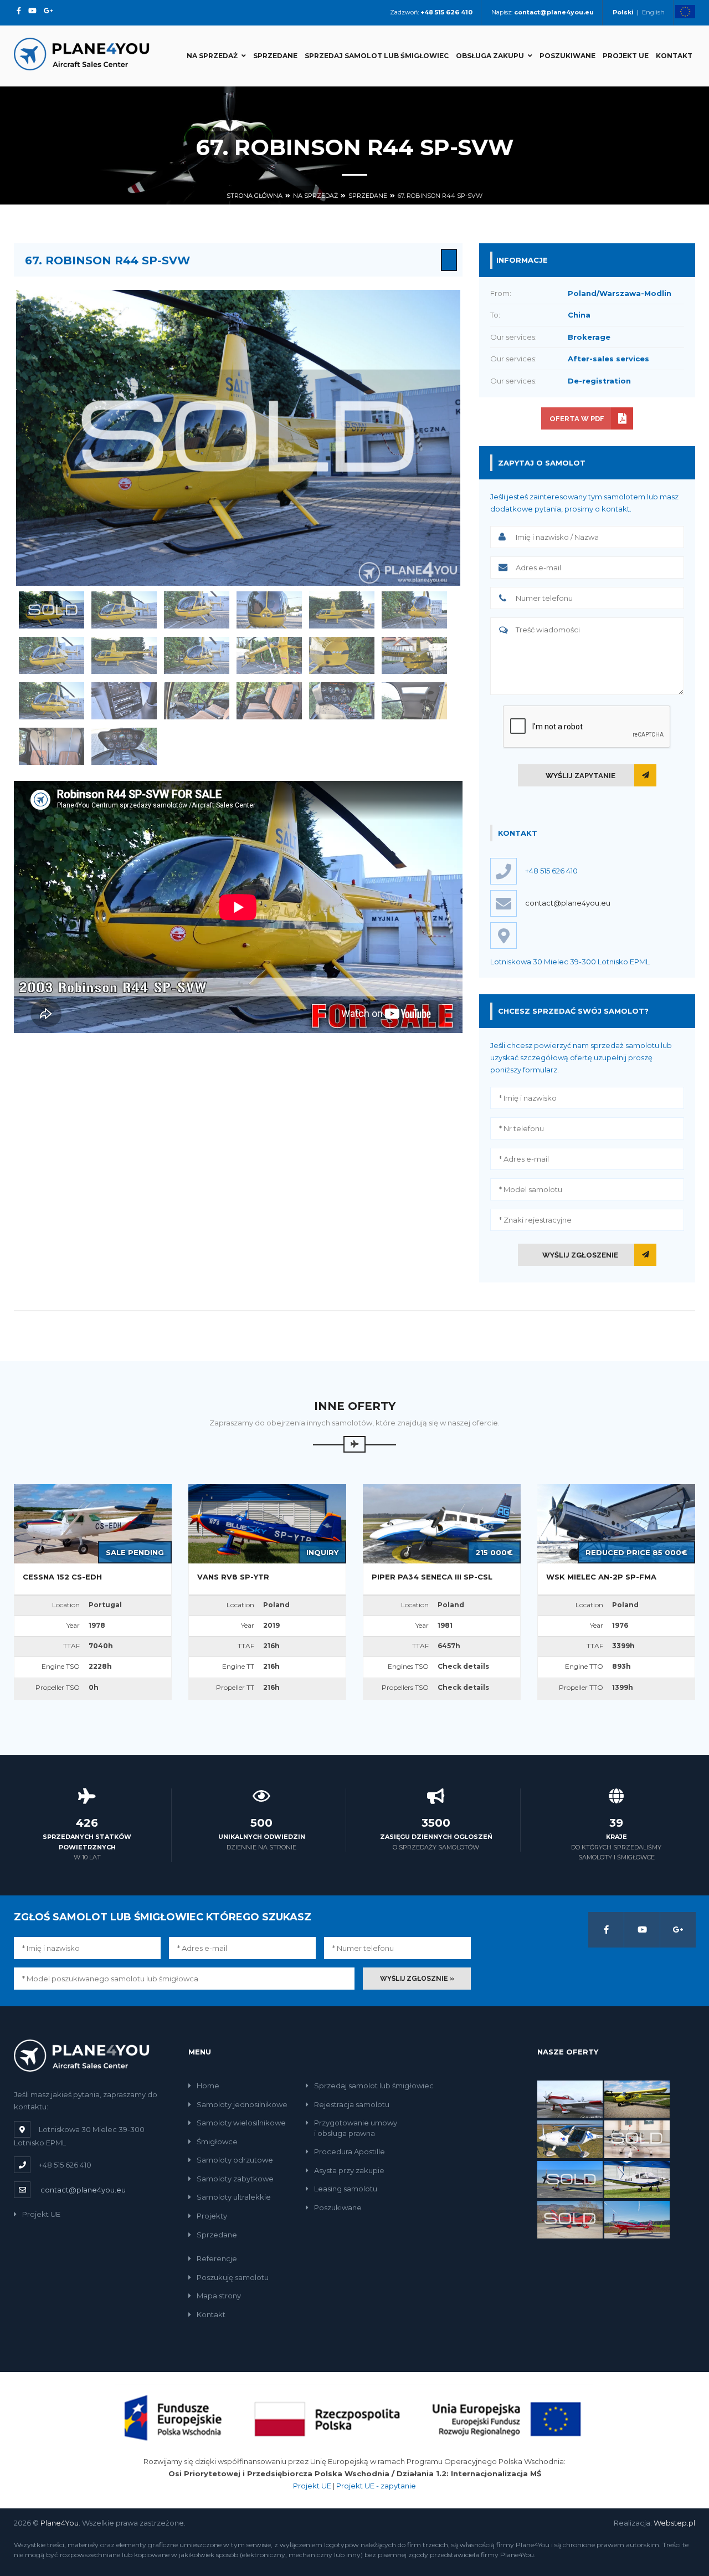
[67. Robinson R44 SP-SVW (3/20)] (197, 610)
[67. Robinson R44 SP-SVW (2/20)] (124, 610)
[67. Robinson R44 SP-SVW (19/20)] (52, 746)
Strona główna (255, 196)
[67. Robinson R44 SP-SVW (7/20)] (52, 655)
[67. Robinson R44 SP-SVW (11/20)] (342, 655)
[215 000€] (442, 1523)
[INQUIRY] (267, 1523)
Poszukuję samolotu (233, 2277)
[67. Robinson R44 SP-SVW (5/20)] (342, 610)
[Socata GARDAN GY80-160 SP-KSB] (637, 2179)
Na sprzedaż (212, 56)
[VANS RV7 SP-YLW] (570, 2098)
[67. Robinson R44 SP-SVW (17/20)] (342, 701)
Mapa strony (219, 2296)
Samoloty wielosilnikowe (241, 2123)
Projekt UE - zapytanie (376, 2486)
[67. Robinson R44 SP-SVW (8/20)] (124, 655)
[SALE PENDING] (93, 1523)
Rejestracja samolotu (352, 2104)
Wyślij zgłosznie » (417, 1979)
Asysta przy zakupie (349, 2170)
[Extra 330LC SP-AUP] (637, 2219)
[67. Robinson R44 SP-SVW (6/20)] (414, 610)
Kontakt (674, 56)
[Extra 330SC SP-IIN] (570, 2179)
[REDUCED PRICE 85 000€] (616, 1523)
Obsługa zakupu (490, 56)
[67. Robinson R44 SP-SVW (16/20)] (269, 701)
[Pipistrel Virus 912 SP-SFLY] (570, 2139)
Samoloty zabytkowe (235, 2179)
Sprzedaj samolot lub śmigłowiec (377, 56)
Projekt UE (626, 56)
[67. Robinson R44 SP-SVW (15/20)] (197, 701)
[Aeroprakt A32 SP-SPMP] (637, 2098)
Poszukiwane (567, 56)
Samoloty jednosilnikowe (242, 2104)
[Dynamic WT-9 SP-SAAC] (637, 2139)
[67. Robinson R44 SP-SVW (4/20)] (269, 610)
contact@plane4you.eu (568, 903)
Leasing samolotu (346, 2189)
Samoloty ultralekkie (234, 2197)
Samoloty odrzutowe (235, 2160)
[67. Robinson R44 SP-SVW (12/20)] (414, 655)
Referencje (217, 2258)
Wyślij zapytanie (580, 776)
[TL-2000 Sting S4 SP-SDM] (570, 2219)
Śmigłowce (217, 2141)
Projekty (212, 2216)
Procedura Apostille (350, 2151)
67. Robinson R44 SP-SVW (440, 196)
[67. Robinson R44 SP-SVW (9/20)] (197, 655)
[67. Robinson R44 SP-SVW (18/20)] (414, 701)
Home (208, 2086)
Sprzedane (275, 56)
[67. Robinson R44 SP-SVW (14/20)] (124, 701)
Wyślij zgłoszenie (580, 1255)
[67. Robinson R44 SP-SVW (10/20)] (269, 655)
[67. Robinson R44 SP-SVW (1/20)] (52, 610)
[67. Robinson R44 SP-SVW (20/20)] (124, 746)
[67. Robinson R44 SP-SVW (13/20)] (52, 701)
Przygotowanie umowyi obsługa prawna (356, 2128)
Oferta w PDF (577, 419)
